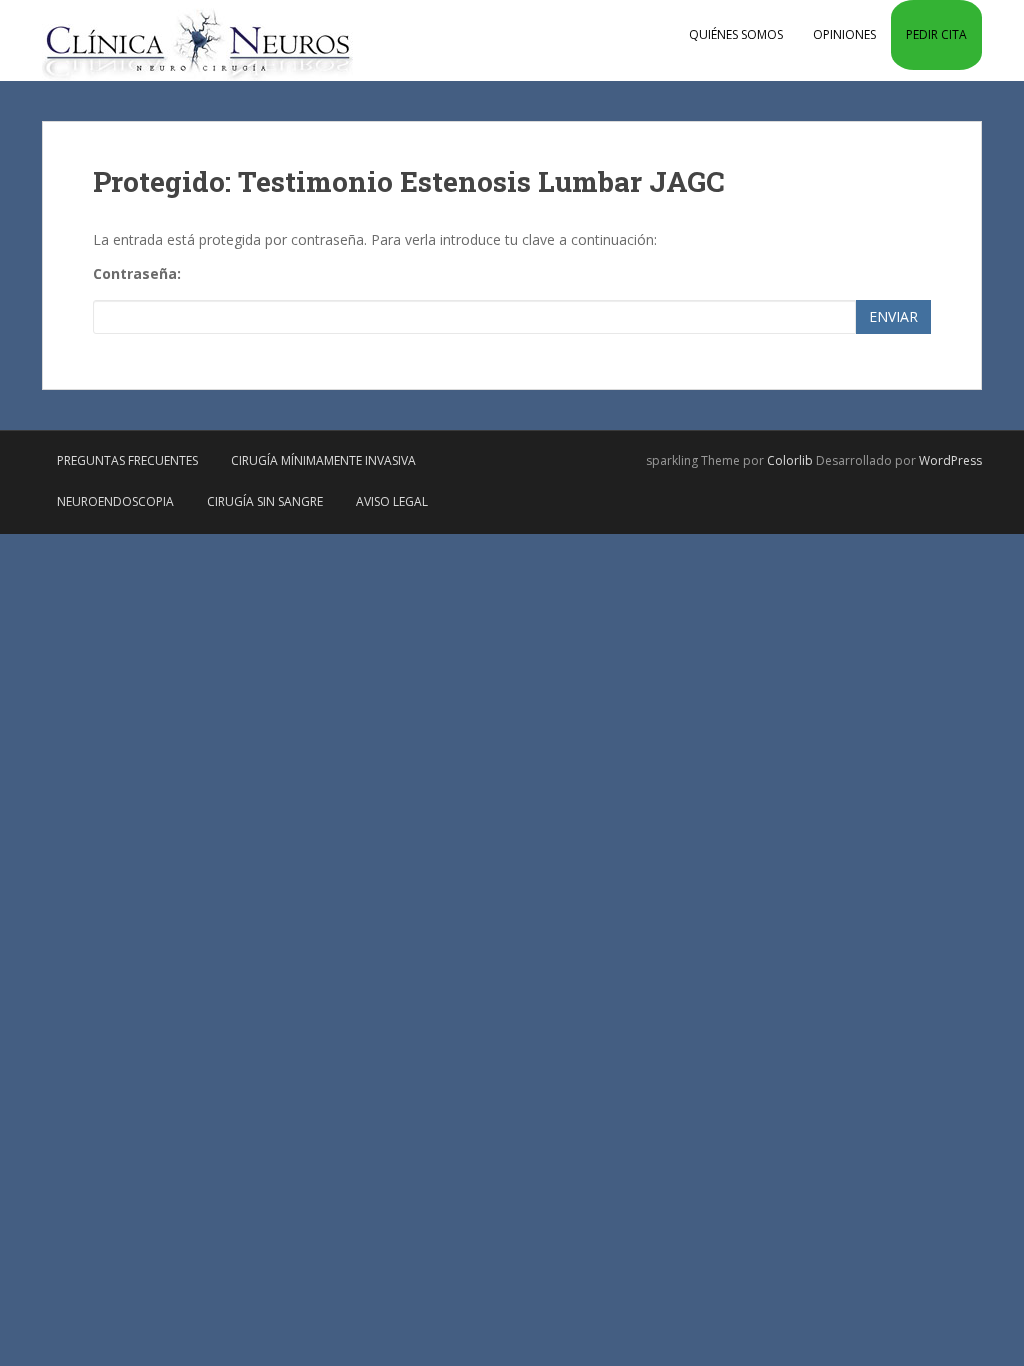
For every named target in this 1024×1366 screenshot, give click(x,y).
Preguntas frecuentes (127, 460)
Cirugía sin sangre (265, 501)
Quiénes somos (736, 34)
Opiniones (844, 34)
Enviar (893, 316)
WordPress (950, 460)
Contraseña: (137, 273)
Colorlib (790, 460)
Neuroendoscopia (115, 501)
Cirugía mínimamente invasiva (323, 460)
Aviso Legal (392, 501)
